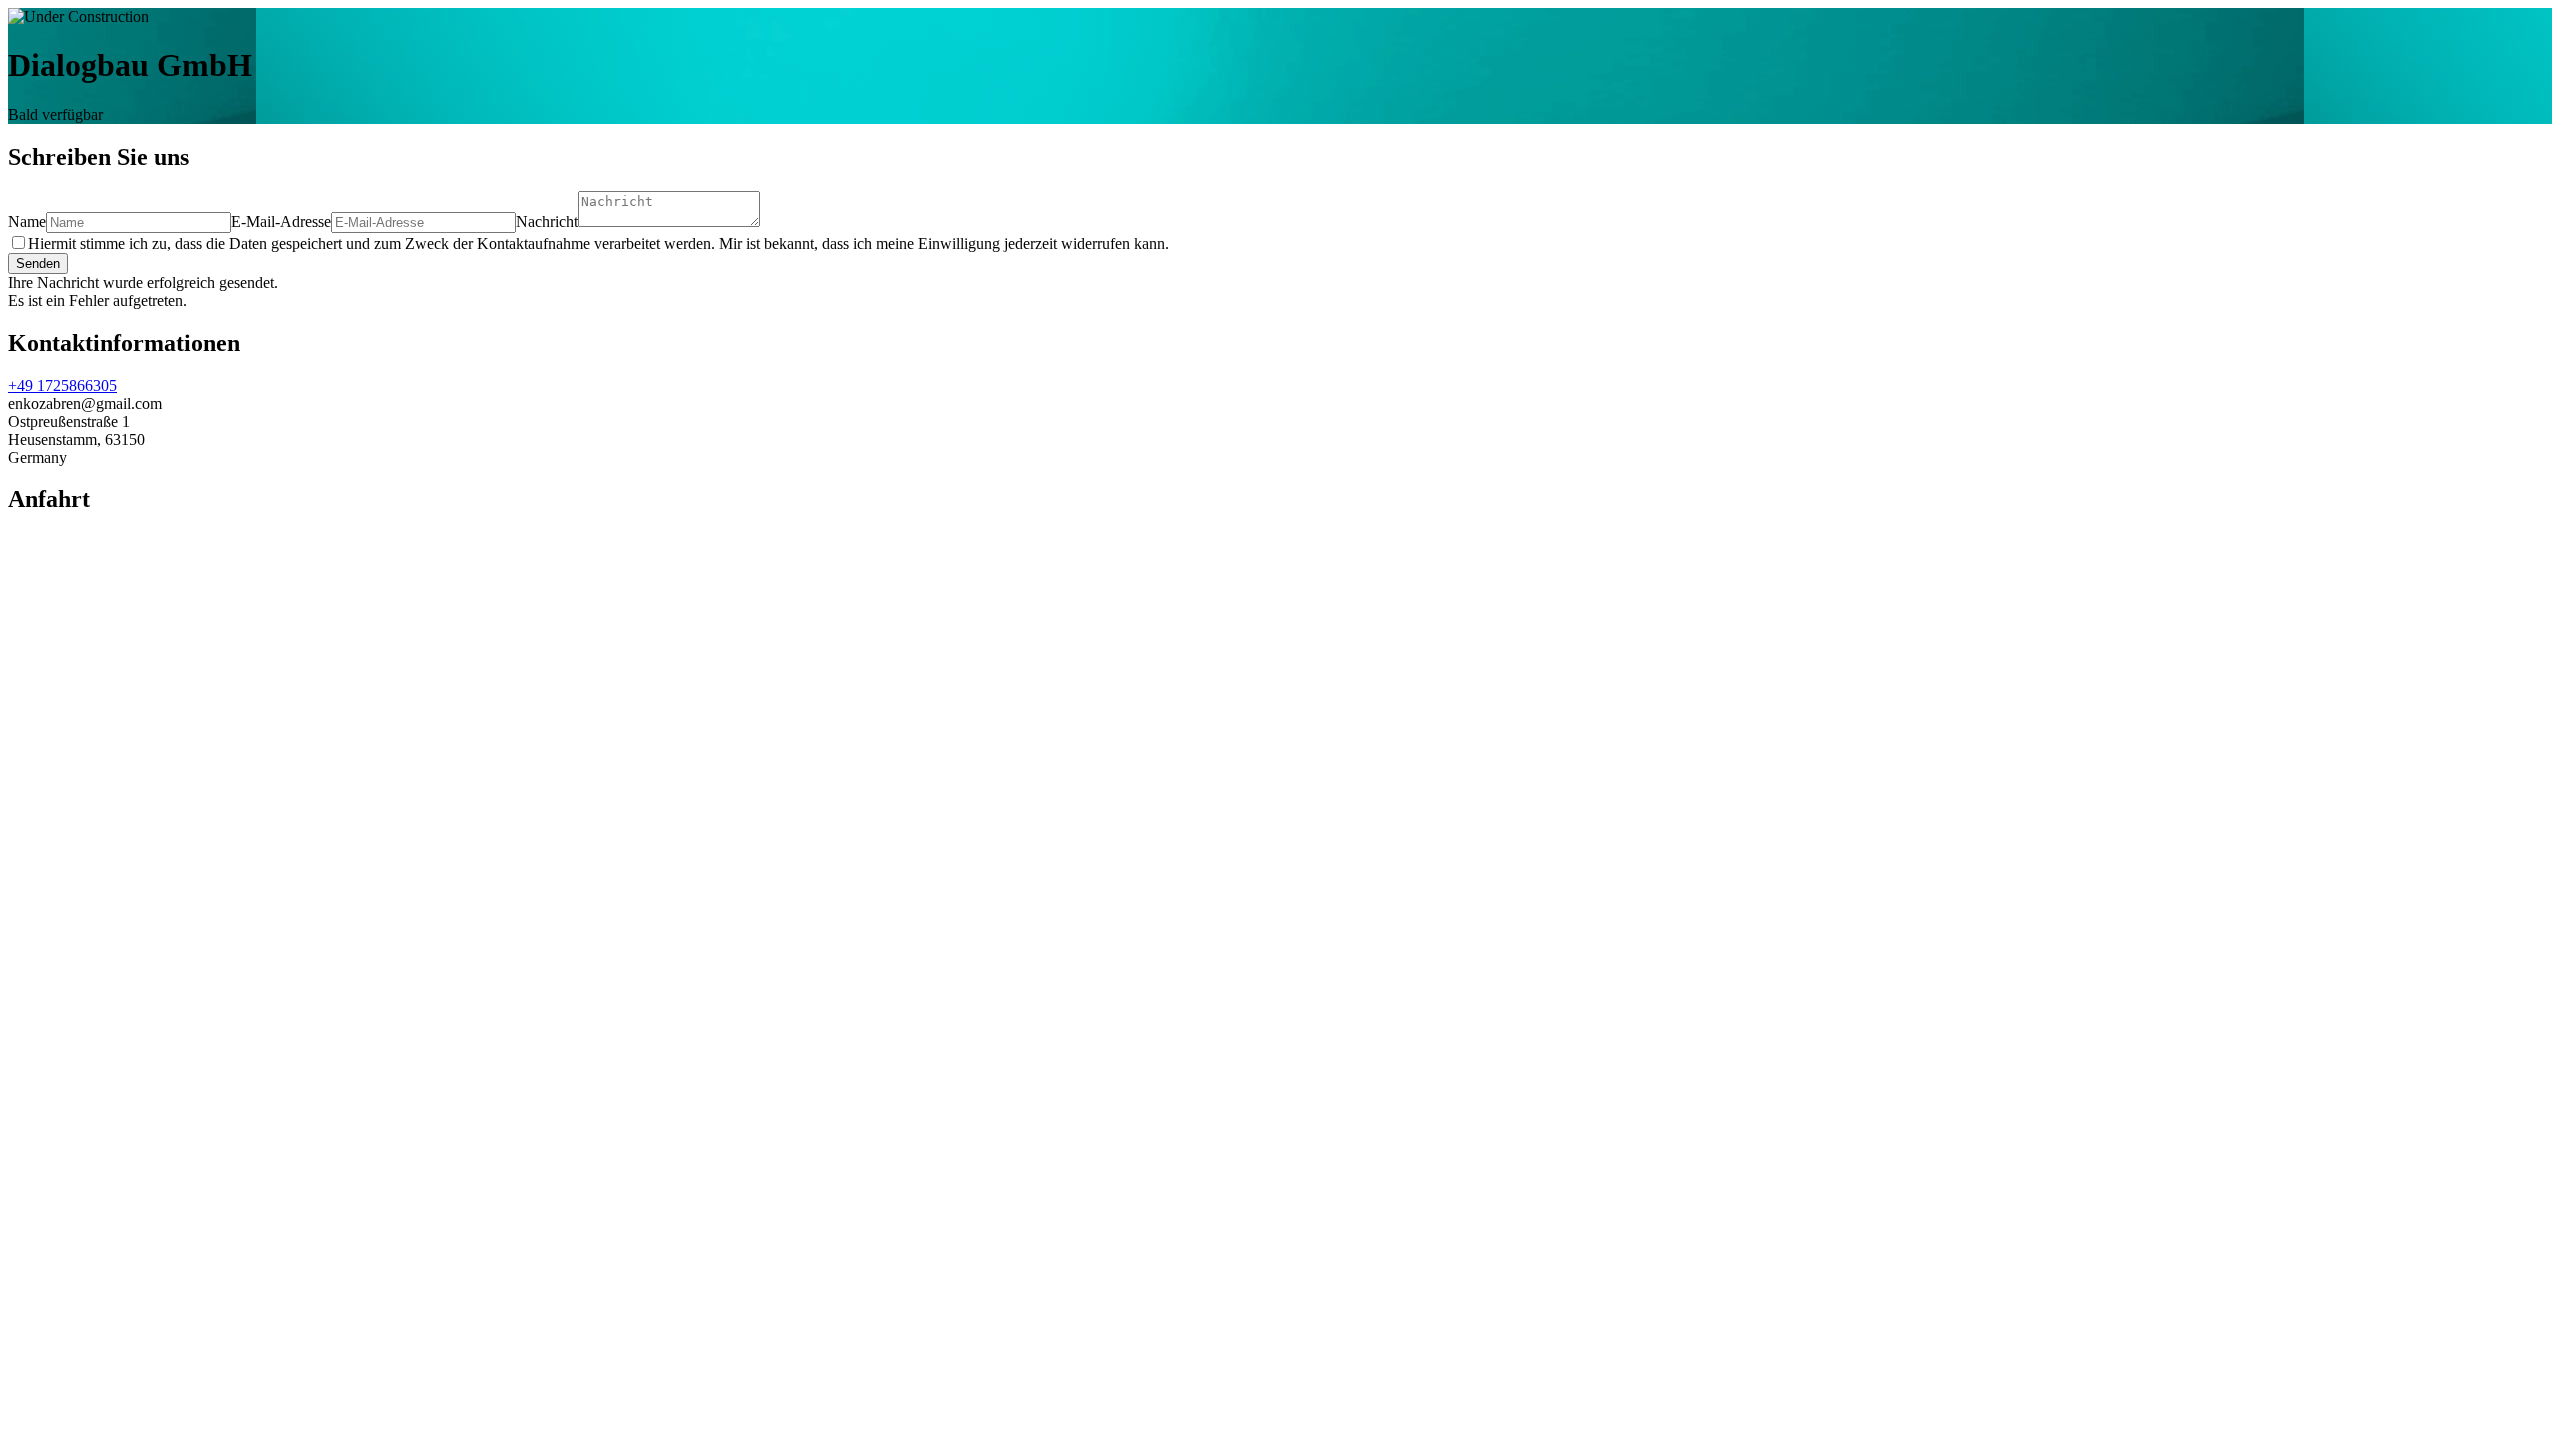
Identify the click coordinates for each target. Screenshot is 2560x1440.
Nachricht (547, 221)
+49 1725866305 (62, 385)
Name (27, 221)
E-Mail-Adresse (281, 221)
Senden (38, 263)
